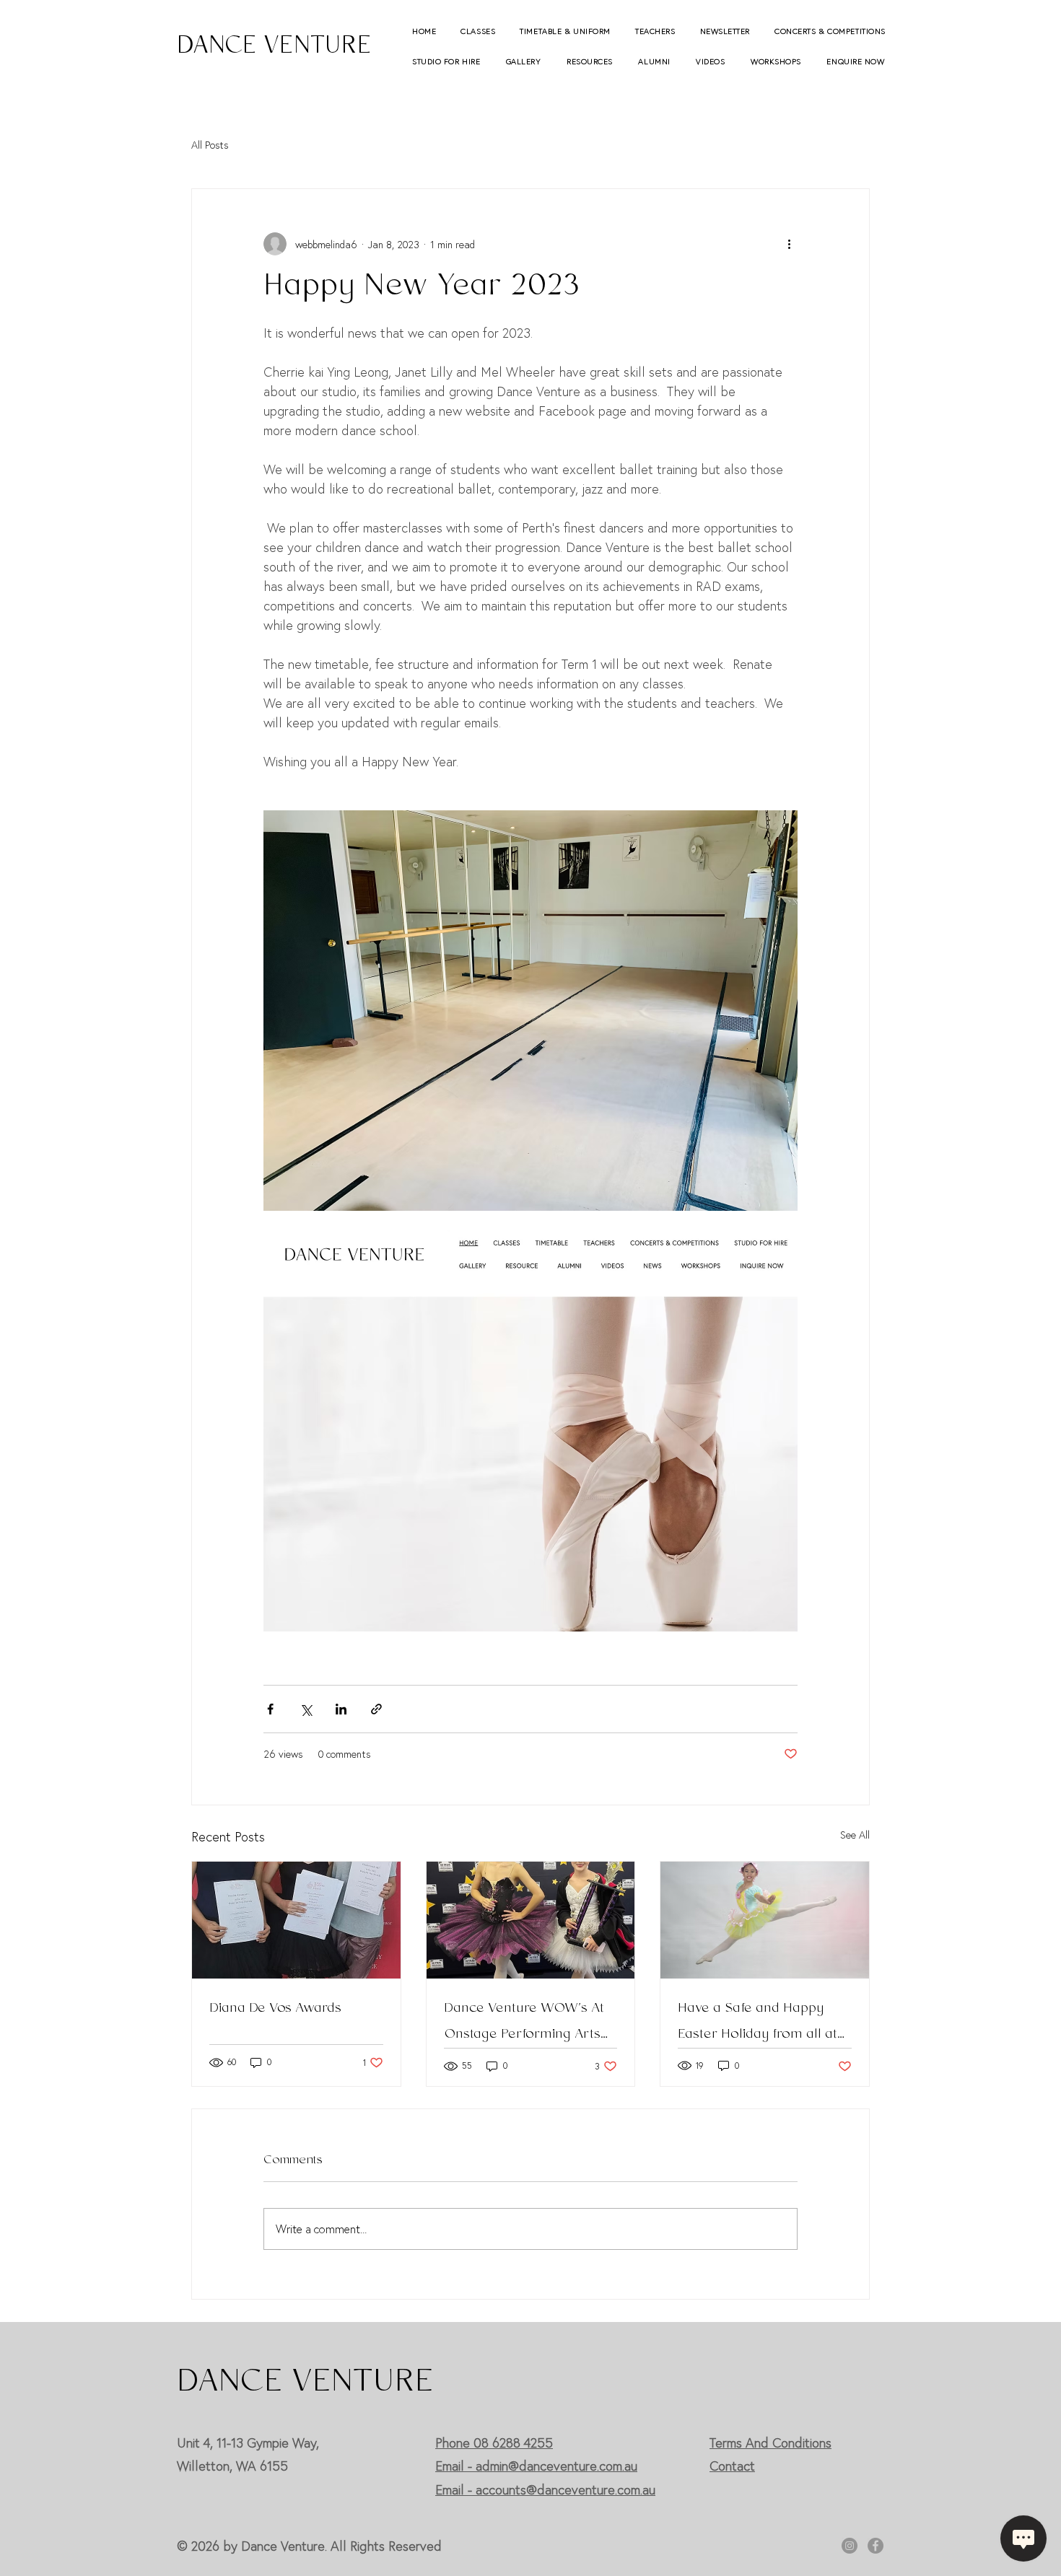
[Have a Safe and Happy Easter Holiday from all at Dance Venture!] (765, 1920)
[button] (480, 31)
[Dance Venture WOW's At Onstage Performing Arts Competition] (531, 1920)
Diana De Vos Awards (275, 2009)
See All (855, 1835)
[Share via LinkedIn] (341, 1709)
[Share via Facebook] (270, 1709)
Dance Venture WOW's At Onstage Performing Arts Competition (524, 2022)
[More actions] (789, 244)
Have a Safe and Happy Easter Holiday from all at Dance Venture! (757, 2022)
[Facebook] (876, 2546)
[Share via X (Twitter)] (306, 1709)
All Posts (210, 145)
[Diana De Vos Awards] (296, 1920)
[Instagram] (850, 2546)
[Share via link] (376, 1709)
